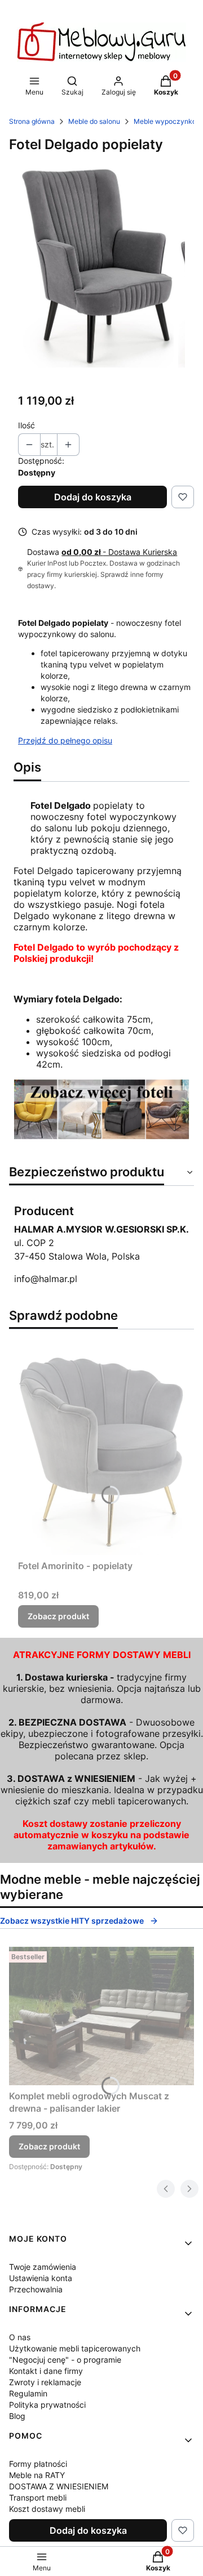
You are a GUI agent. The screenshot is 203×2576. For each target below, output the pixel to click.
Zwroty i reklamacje (45, 2382)
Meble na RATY (37, 2475)
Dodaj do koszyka (93, 497)
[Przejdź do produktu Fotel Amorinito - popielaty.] (101, 1447)
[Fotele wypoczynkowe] (101, 1136)
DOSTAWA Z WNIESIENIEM (59, 2486)
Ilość (27, 425)
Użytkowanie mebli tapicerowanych (75, 2348)
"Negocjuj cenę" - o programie (65, 2360)
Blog (17, 2416)
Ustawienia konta (41, 2278)
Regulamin (28, 2393)
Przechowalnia (36, 2289)
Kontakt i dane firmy (46, 2371)
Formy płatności (38, 2464)
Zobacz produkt (58, 1616)
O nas (20, 2337)
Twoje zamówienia (43, 2267)
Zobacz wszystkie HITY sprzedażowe (72, 1921)
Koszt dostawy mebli (47, 2509)
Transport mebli (38, 2497)
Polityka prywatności (47, 2405)
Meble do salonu (94, 121)
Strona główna (32, 121)
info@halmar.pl (46, 1279)
